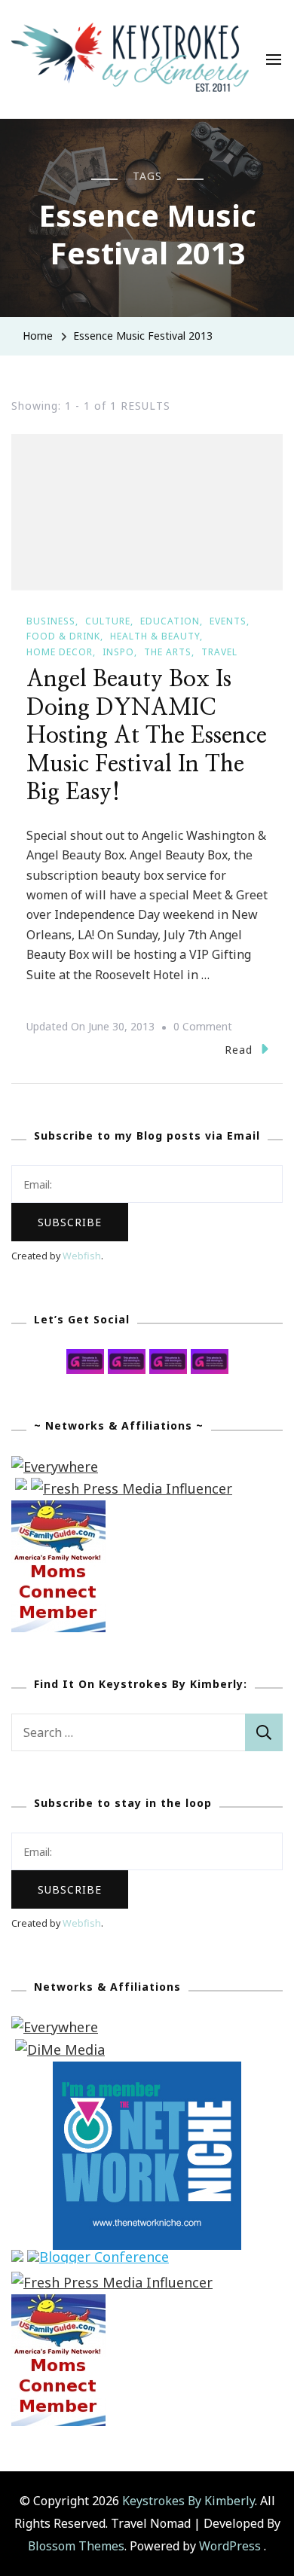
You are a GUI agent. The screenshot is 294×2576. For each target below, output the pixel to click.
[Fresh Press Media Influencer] (132, 1488)
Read (239, 1050)
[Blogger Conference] (98, 2260)
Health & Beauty (155, 636)
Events (228, 621)
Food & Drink (63, 636)
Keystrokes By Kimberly (188, 2501)
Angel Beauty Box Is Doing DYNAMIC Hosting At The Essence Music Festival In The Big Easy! (147, 736)
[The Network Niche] (147, 2072)
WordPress (230, 2546)
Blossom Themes (76, 2546)
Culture (108, 621)
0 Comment (203, 1028)
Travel (219, 652)
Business (51, 621)
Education (170, 621)
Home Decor (60, 652)
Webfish (82, 1256)
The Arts (168, 652)
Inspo (118, 652)
